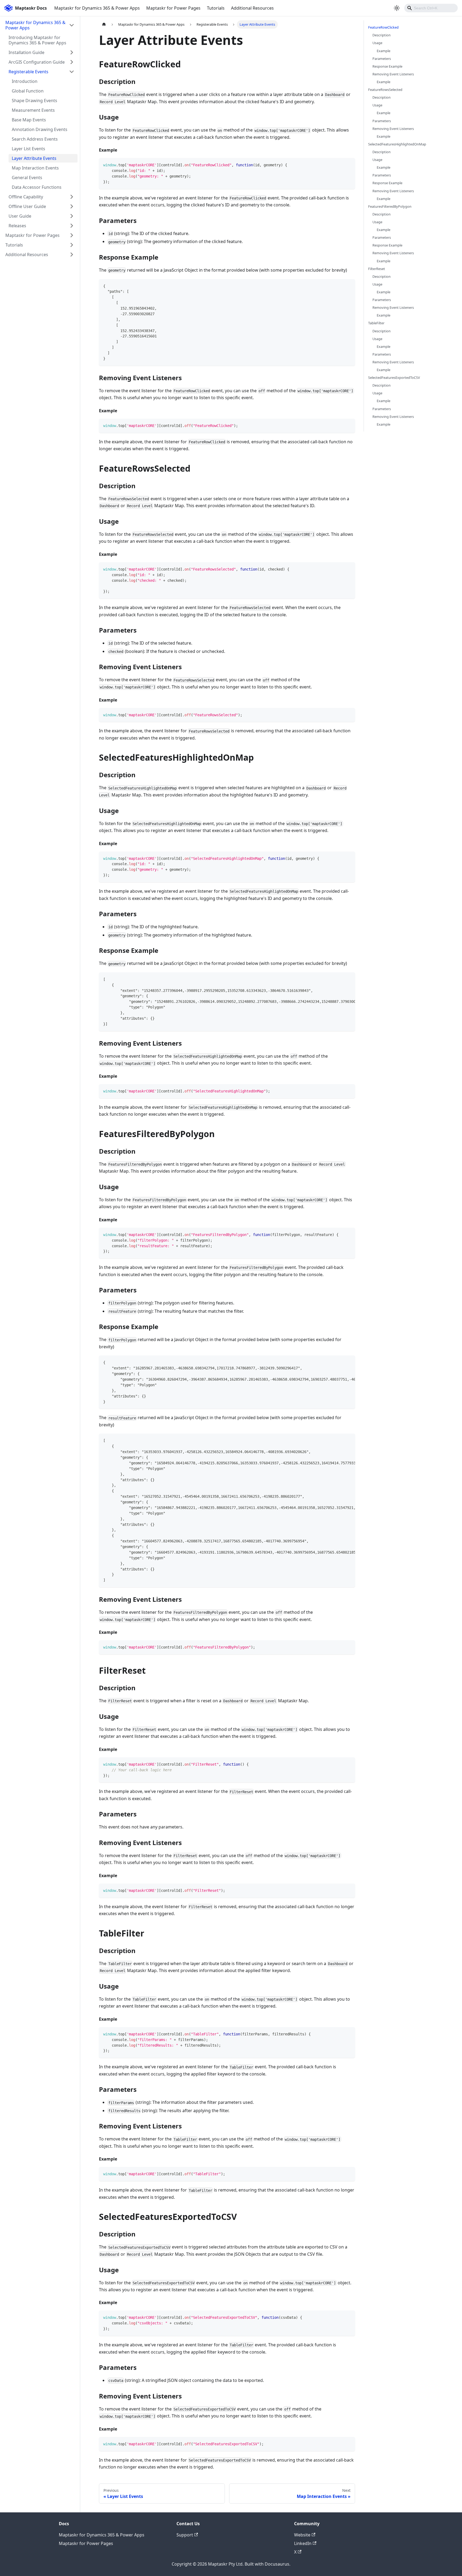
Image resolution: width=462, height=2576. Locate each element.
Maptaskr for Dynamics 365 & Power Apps (97, 8)
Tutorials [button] (14, 245)
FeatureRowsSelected (385, 90)
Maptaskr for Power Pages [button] (32, 235)
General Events (27, 178)
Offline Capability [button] (26, 197)
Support (185, 2535)
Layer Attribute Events (34, 158)
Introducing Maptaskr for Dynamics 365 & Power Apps (37, 40)
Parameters (382, 58)
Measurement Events (33, 110)
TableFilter (376, 323)
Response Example (387, 66)
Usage (377, 43)
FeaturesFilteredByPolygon (390, 206)
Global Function (28, 91)
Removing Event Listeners (393, 74)
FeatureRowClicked (383, 27)
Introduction (25, 81)
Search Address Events (35, 139)
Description (382, 35)
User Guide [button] (20, 216)
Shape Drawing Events (34, 101)
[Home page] (104, 24)
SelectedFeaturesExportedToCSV (394, 378)
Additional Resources (252, 8)
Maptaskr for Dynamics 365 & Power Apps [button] (35, 25)
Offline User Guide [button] (27, 206)
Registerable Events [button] (28, 72)
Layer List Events (28, 149)
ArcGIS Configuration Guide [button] (37, 62)
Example (384, 51)
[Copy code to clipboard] (349, 165)
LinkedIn (303, 2543)
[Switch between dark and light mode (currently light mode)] (397, 8)
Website (302, 2535)
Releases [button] (17, 226)
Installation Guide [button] (26, 52)
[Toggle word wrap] (339, 979)
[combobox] (431, 8)
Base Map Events (29, 120)
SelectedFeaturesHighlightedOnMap (397, 144)
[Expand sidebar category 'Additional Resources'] (72, 255)
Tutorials (216, 8)
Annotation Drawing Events (40, 129)
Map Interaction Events (35, 168)
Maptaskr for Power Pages (173, 8)
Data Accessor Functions (37, 187)
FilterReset (377, 268)
